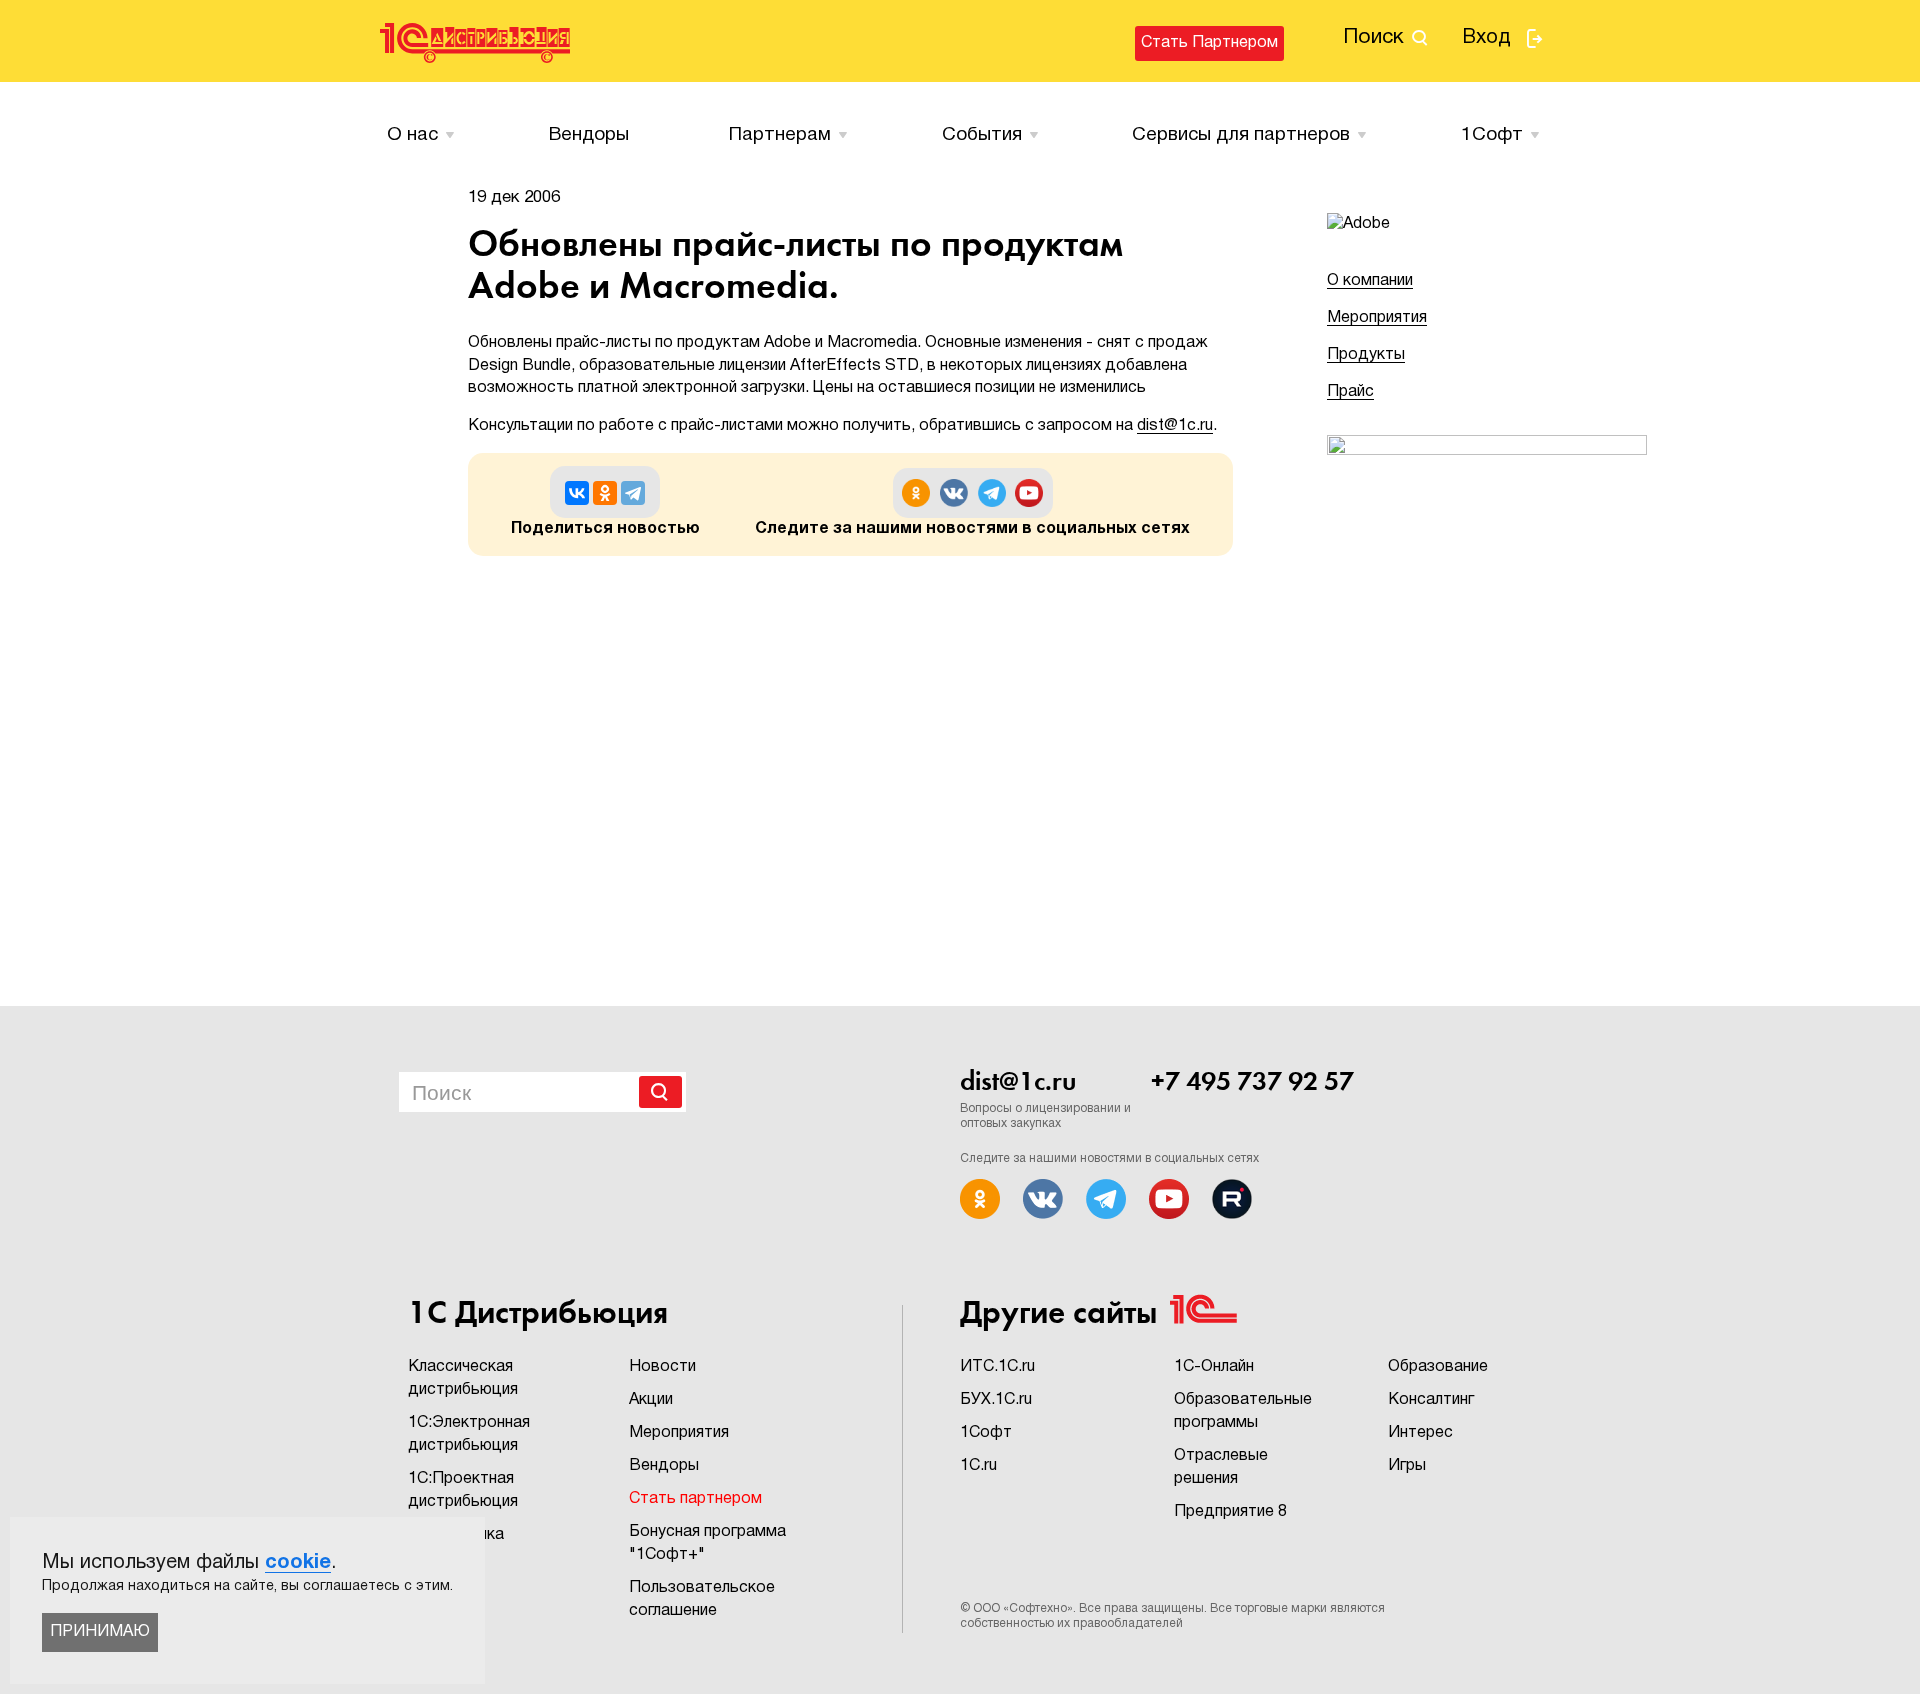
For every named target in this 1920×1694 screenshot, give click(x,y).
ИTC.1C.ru (997, 1367)
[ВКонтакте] (577, 493)
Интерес (1420, 1433)
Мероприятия (1377, 318)
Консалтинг (1431, 1400)
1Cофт (1492, 135)
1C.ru (978, 1466)
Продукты (1366, 355)
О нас (412, 135)
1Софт (986, 1433)
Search (660, 1092)
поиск (1373, 37)
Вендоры (589, 135)
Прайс (1350, 392)
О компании (1370, 281)
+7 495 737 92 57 (1252, 1081)
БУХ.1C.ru (996, 1400)
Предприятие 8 (1230, 1512)
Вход (1486, 38)
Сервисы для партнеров (1241, 135)
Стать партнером (1209, 43)
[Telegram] (633, 493)
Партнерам (780, 135)
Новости (662, 1367)
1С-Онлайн (1214, 1367)
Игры (1407, 1466)
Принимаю (100, 1632)
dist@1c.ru (1175, 426)
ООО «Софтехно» (1023, 1608)
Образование (1438, 1367)
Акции (651, 1400)
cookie (298, 1563)
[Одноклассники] (605, 493)
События (982, 135)
